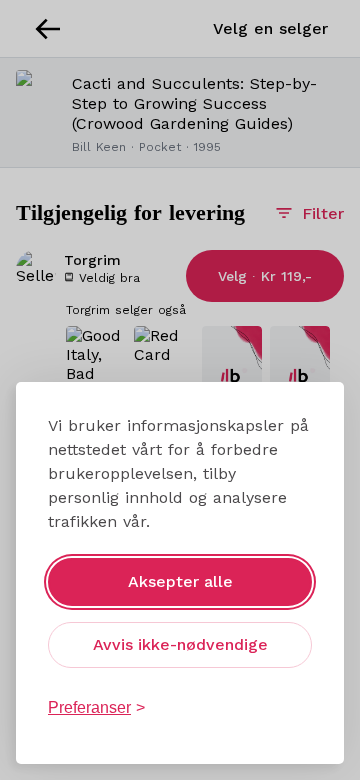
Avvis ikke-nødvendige (180, 644)
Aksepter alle (180, 581)
